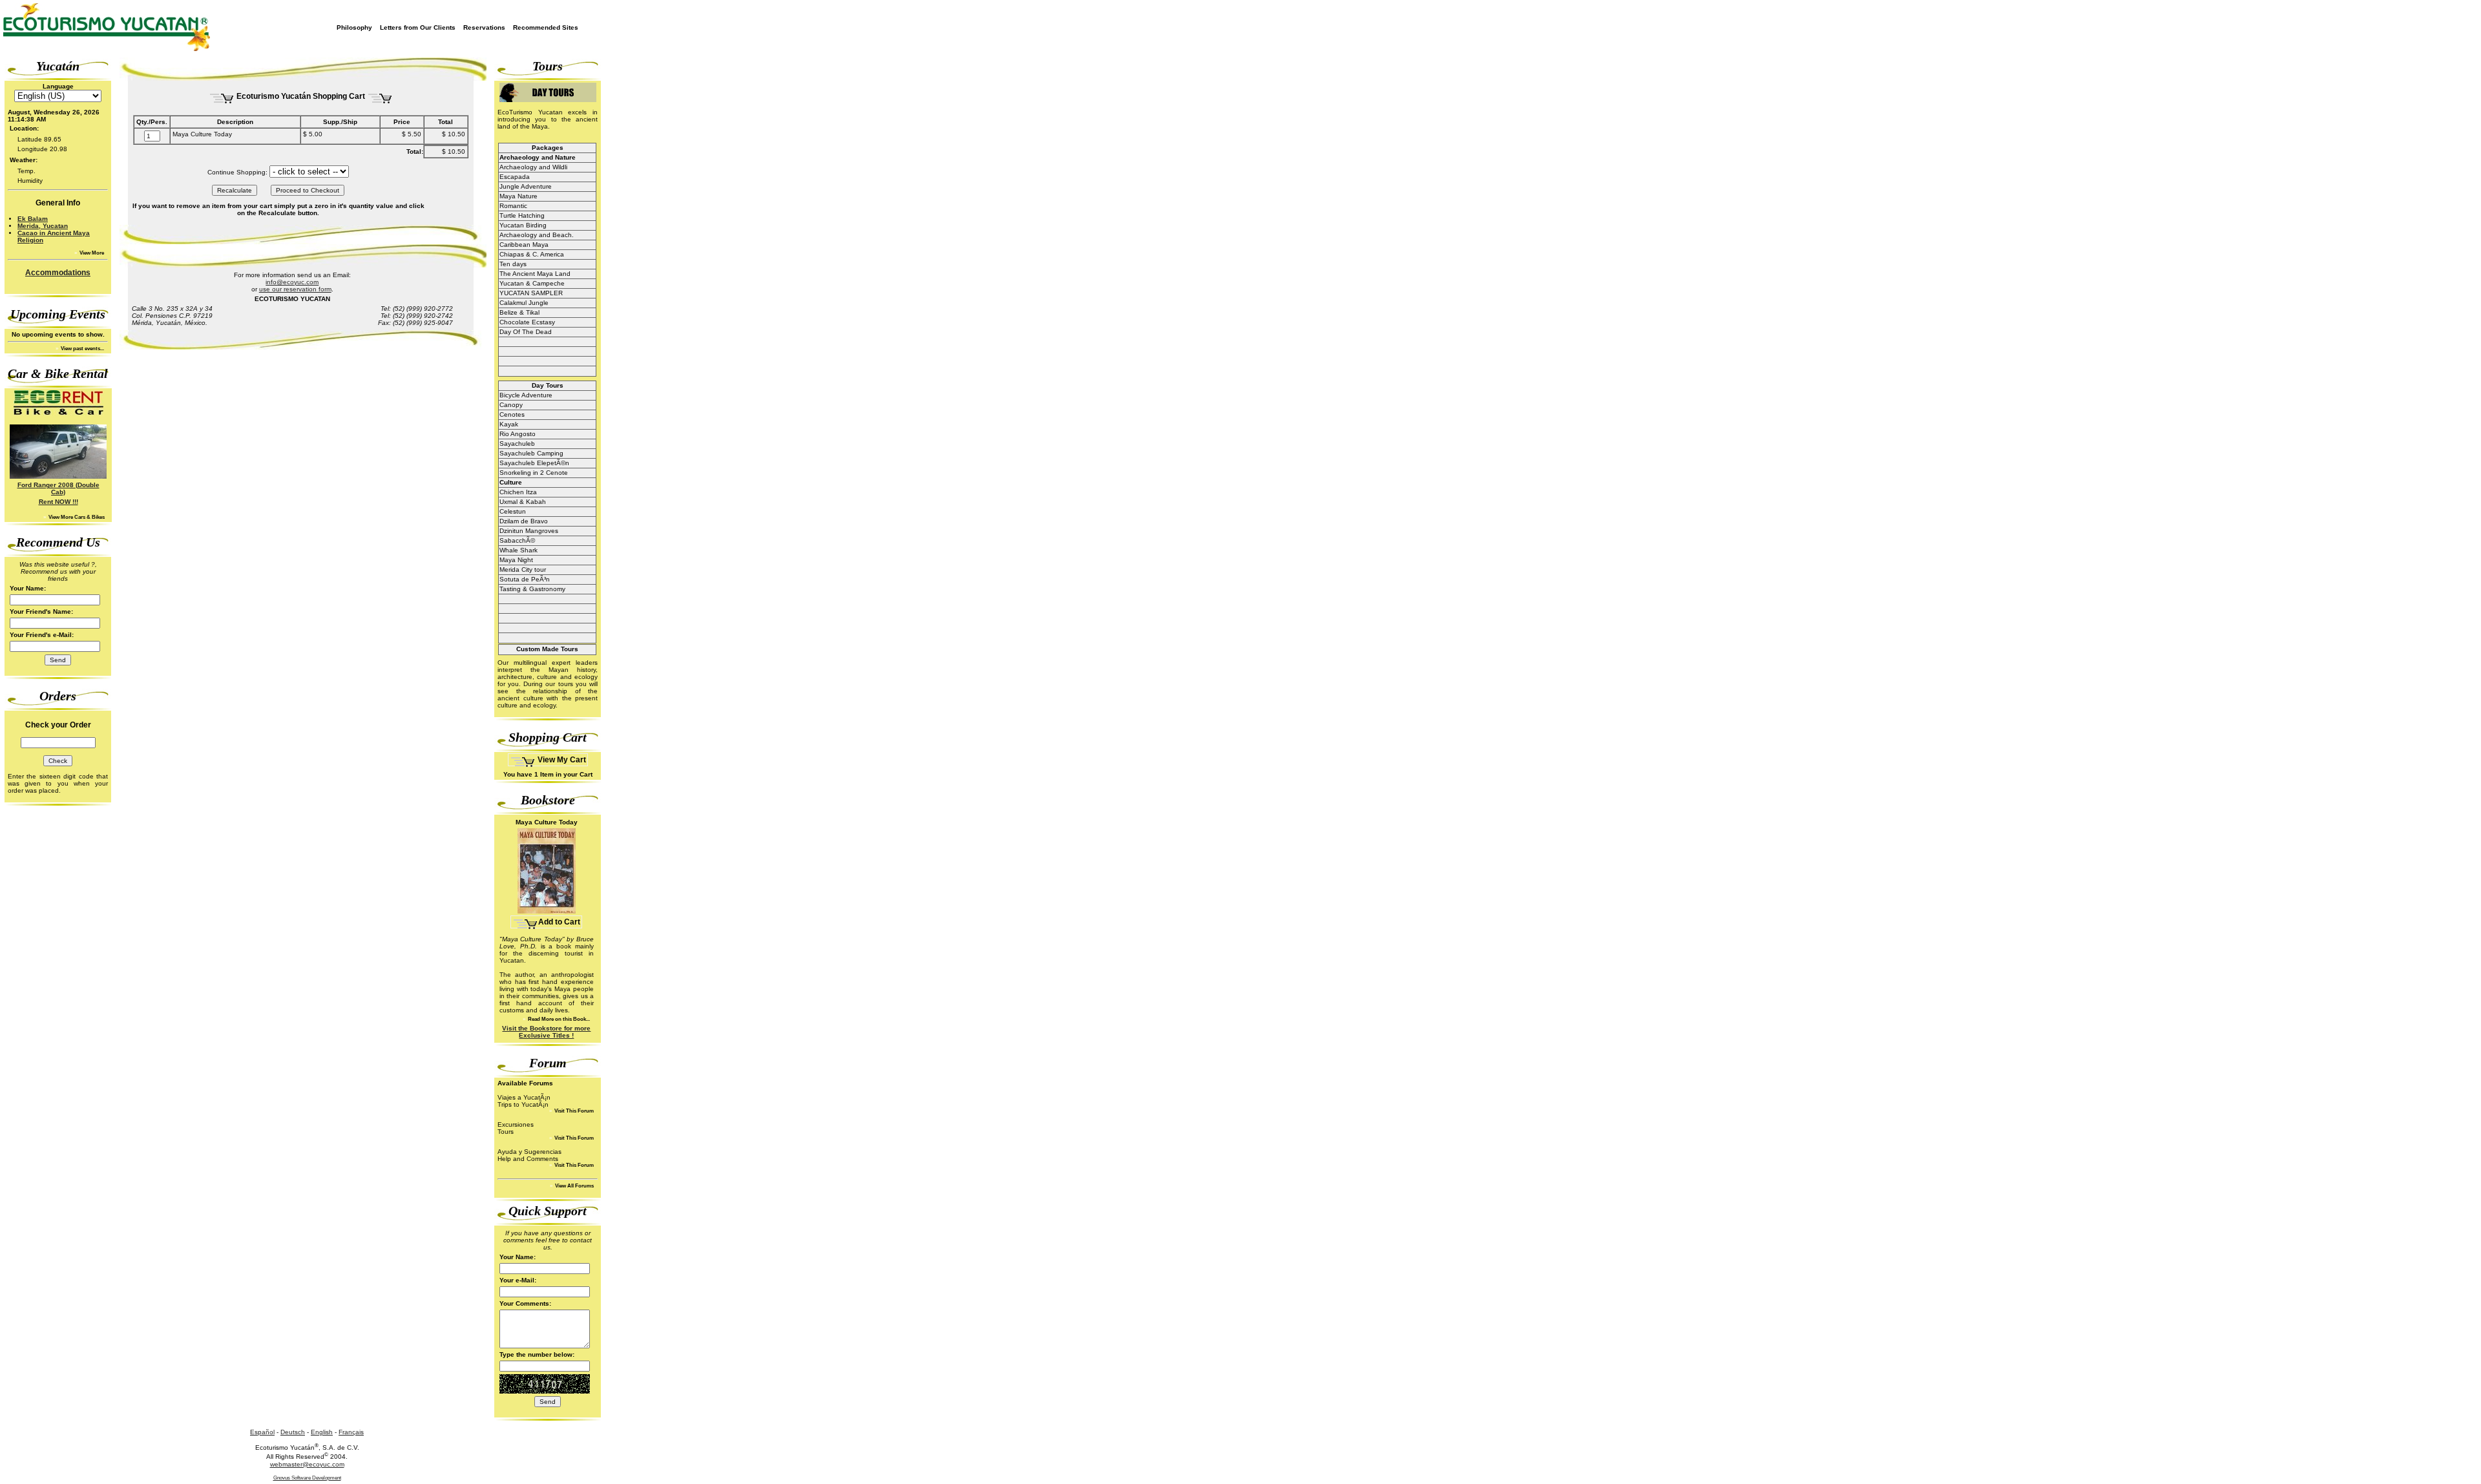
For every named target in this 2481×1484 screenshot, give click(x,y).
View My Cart (561, 760)
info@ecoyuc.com (292, 282)
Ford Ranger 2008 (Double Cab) (58, 488)
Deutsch (293, 1432)
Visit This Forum (573, 1111)
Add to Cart (559, 922)
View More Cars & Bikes (76, 517)
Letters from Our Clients (418, 27)
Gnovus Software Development (307, 1478)
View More (91, 253)
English (322, 1432)
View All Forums (574, 1186)
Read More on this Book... (558, 1019)
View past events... (82, 349)
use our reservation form (295, 289)
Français (351, 1432)
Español (262, 1432)
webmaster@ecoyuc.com (307, 1464)
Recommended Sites (546, 27)
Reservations (484, 27)
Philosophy (354, 27)
